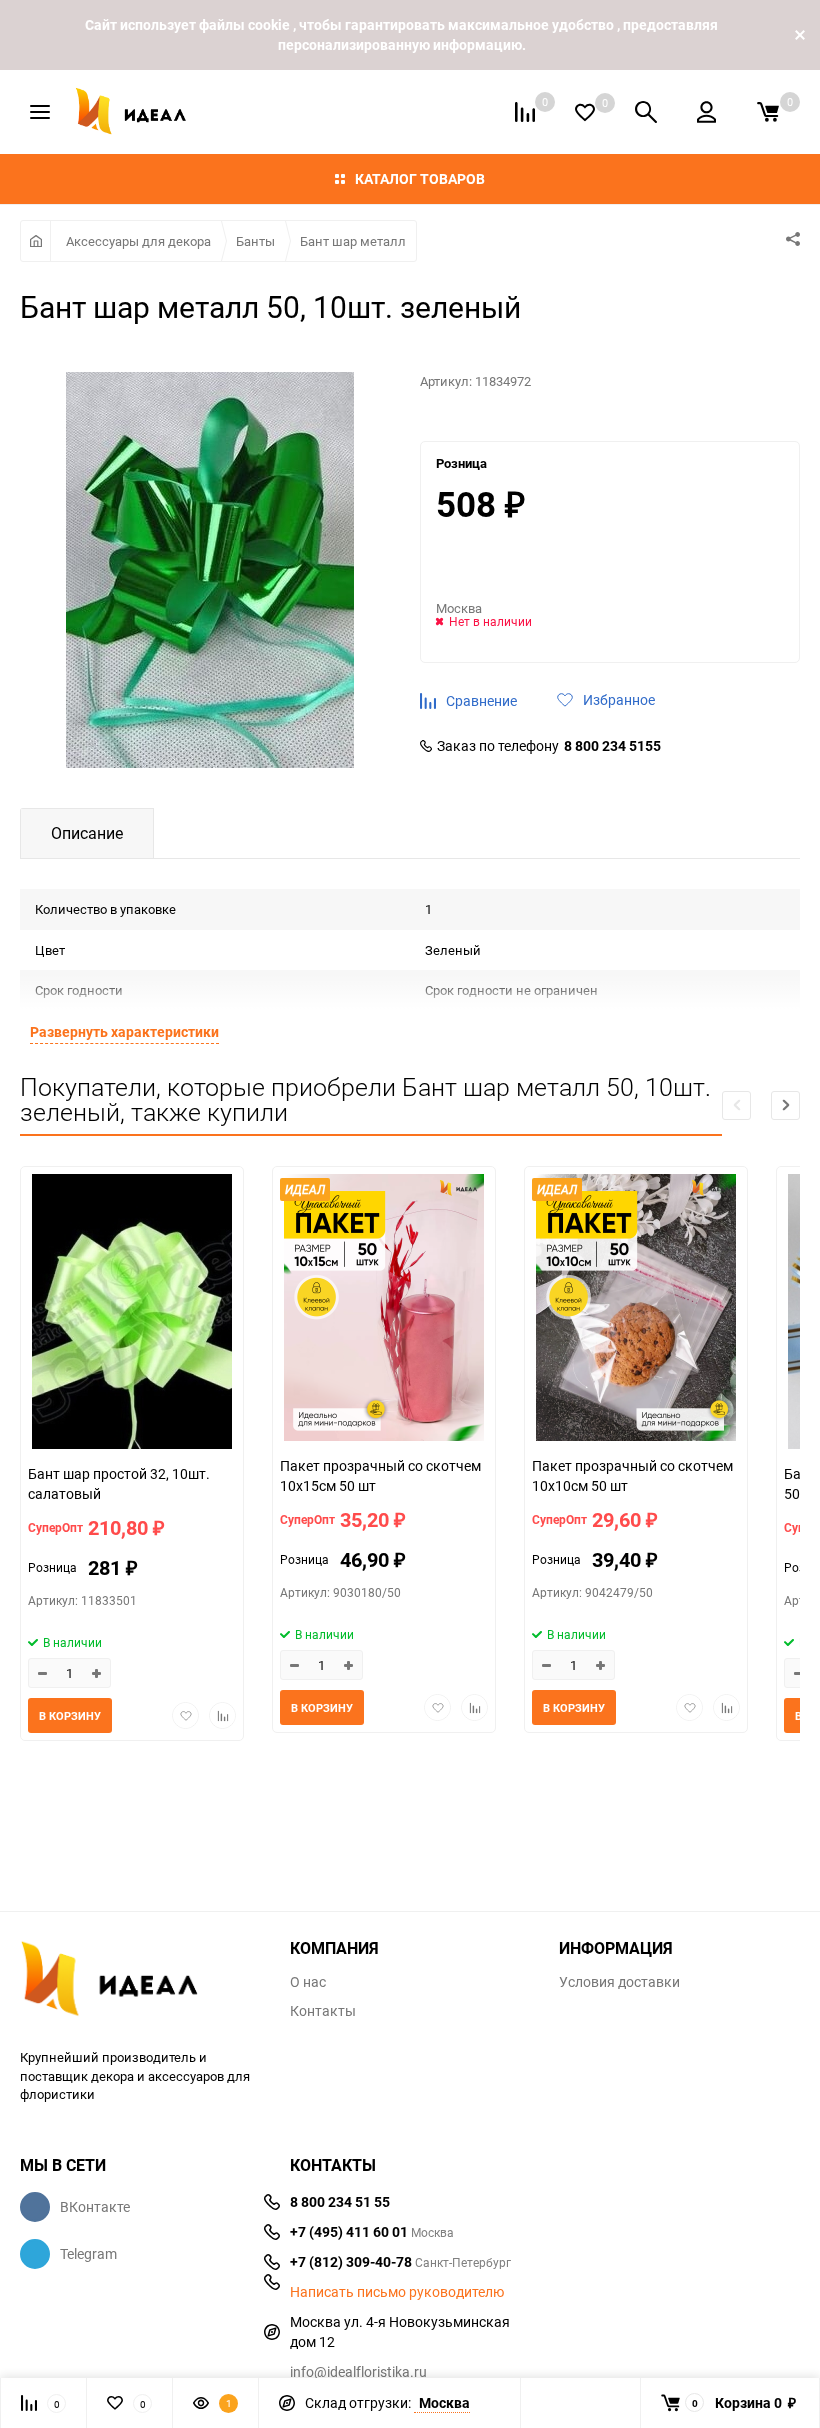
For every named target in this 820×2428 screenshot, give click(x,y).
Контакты (323, 2011)
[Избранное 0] (585, 112)
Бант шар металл (353, 241)
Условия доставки (619, 1982)
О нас (308, 1982)
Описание (87, 833)
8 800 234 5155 (612, 746)
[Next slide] (785, 1105)
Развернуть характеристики (124, 1031)
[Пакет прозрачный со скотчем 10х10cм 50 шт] (636, 1310)
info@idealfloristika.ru (358, 2371)
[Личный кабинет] (706, 112)
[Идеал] (140, 1982)
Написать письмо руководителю (397, 2292)
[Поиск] (646, 112)
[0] (768, 112)
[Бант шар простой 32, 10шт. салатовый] (132, 1314)
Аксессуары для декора (138, 241)
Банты (255, 241)
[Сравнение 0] (525, 112)
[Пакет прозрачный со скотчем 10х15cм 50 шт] (384, 1310)
